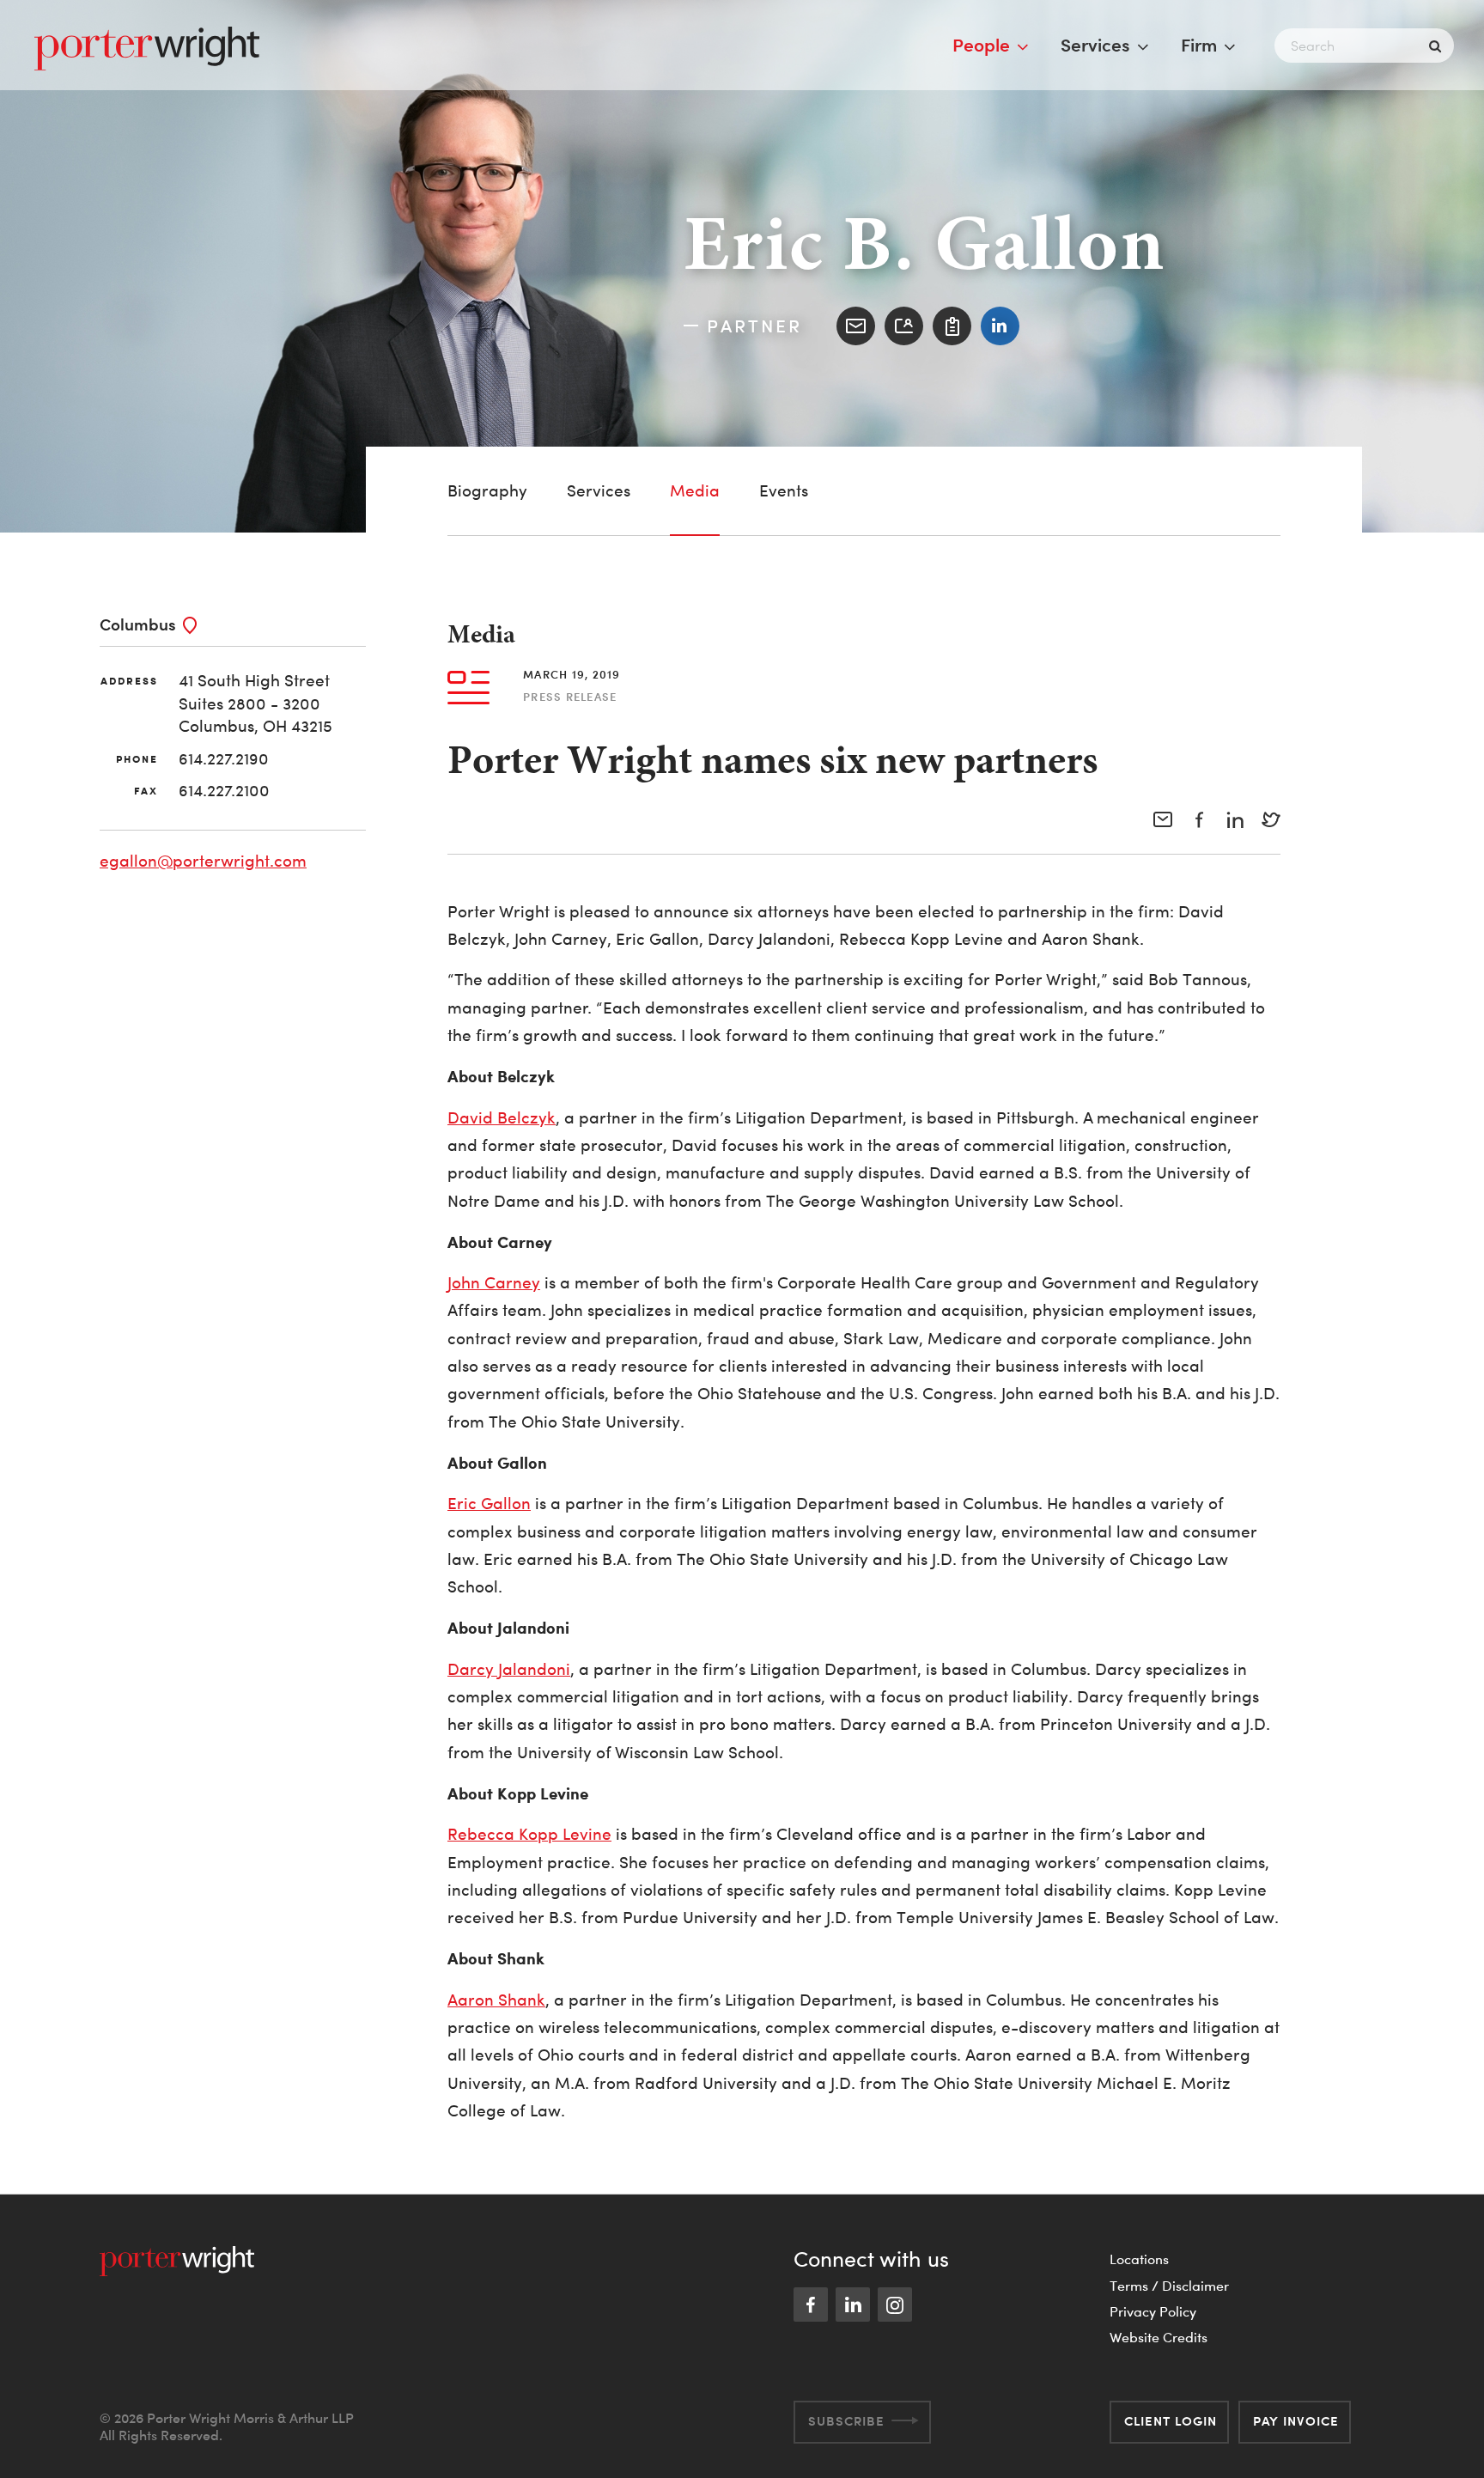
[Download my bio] (952, 326)
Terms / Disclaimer (1169, 2286)
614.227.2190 (224, 759)
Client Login (1171, 2421)
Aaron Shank (496, 2000)
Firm (1199, 45)
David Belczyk (502, 1118)
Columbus (138, 624)
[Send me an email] (856, 326)
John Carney (494, 1283)
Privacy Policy (1153, 2311)
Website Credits (1159, 2337)
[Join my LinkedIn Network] (1000, 326)
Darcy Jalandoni (509, 1669)
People (981, 45)
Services (1095, 45)
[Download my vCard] (904, 326)
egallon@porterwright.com (203, 861)
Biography (487, 491)
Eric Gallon (489, 1504)
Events (784, 491)
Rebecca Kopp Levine (529, 1834)
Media (695, 491)
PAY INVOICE (1296, 2421)
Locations (1139, 2259)
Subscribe (846, 2421)
